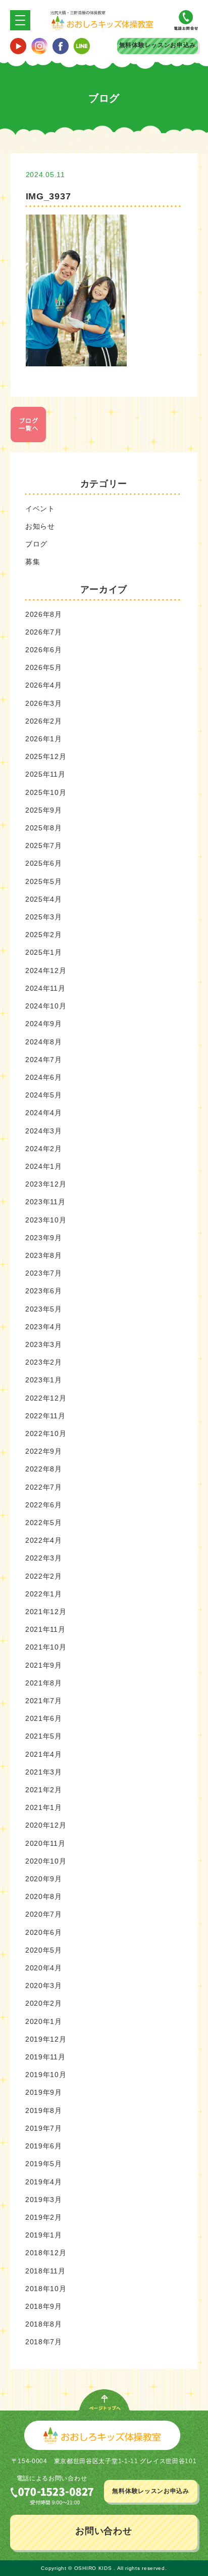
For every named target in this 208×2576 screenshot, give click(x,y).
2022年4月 (44, 1540)
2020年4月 (44, 1968)
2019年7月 (44, 2128)
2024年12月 (46, 970)
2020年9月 (44, 1879)
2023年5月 (44, 1309)
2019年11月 (45, 2057)
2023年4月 (44, 1327)
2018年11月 (45, 2271)
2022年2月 (44, 1576)
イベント (40, 509)
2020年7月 (44, 1914)
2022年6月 (44, 1505)
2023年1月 (44, 1380)
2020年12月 (46, 1825)
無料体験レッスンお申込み (158, 45)
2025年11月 (45, 774)
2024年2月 (44, 1149)
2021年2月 (44, 1790)
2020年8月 (44, 1896)
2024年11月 (45, 988)
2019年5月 (44, 2164)
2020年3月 (44, 1986)
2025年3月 (44, 917)
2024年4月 (44, 1113)
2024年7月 (44, 1060)
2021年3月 (44, 1772)
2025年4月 (44, 899)
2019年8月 (44, 2110)
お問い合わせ (103, 2531)
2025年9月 (44, 810)
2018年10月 (46, 2289)
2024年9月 (44, 1024)
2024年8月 (44, 1042)
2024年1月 (44, 1166)
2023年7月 (44, 1273)
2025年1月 (44, 952)
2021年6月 (44, 1718)
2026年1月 (44, 739)
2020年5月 (44, 1950)
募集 (33, 562)
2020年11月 (45, 1843)
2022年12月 (46, 1398)
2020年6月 (44, 1932)
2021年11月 (45, 1629)
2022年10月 (46, 1433)
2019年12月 (46, 2039)
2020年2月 (44, 2003)
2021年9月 (44, 1665)
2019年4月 (44, 2182)
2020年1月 (44, 2021)
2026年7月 (44, 632)
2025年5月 (44, 881)
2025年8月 (44, 828)
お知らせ (40, 526)
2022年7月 (44, 1487)
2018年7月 (44, 2342)
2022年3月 (44, 1558)
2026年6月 (44, 650)
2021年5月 (44, 1736)
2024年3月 (44, 1131)
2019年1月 (44, 2235)
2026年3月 (44, 703)
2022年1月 (44, 1594)
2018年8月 (44, 2324)
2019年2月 (44, 2217)
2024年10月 (46, 1006)
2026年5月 (44, 667)
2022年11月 (45, 1416)
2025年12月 (46, 756)
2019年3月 (44, 2200)
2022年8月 (44, 1469)
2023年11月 (45, 1202)
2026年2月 (44, 721)
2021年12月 (46, 1612)
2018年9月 (44, 2306)
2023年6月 (44, 1291)
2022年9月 (44, 1451)
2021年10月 (46, 1647)
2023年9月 (44, 1238)
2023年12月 (46, 1184)
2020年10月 (46, 1861)
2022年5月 (44, 1523)
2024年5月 (44, 1095)
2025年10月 (46, 792)
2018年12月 (46, 2253)
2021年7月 (44, 1701)
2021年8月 (44, 1683)
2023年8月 (44, 1255)
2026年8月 (44, 614)
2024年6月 (44, 1077)
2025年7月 (44, 846)
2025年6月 (44, 863)
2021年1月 (44, 1807)
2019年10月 (46, 2075)
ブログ (36, 544)
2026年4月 (44, 685)
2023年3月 (44, 1344)
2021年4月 (44, 1754)
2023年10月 (46, 1220)
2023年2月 (44, 1362)
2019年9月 (44, 2092)
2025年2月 (44, 935)
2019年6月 (44, 2146)
